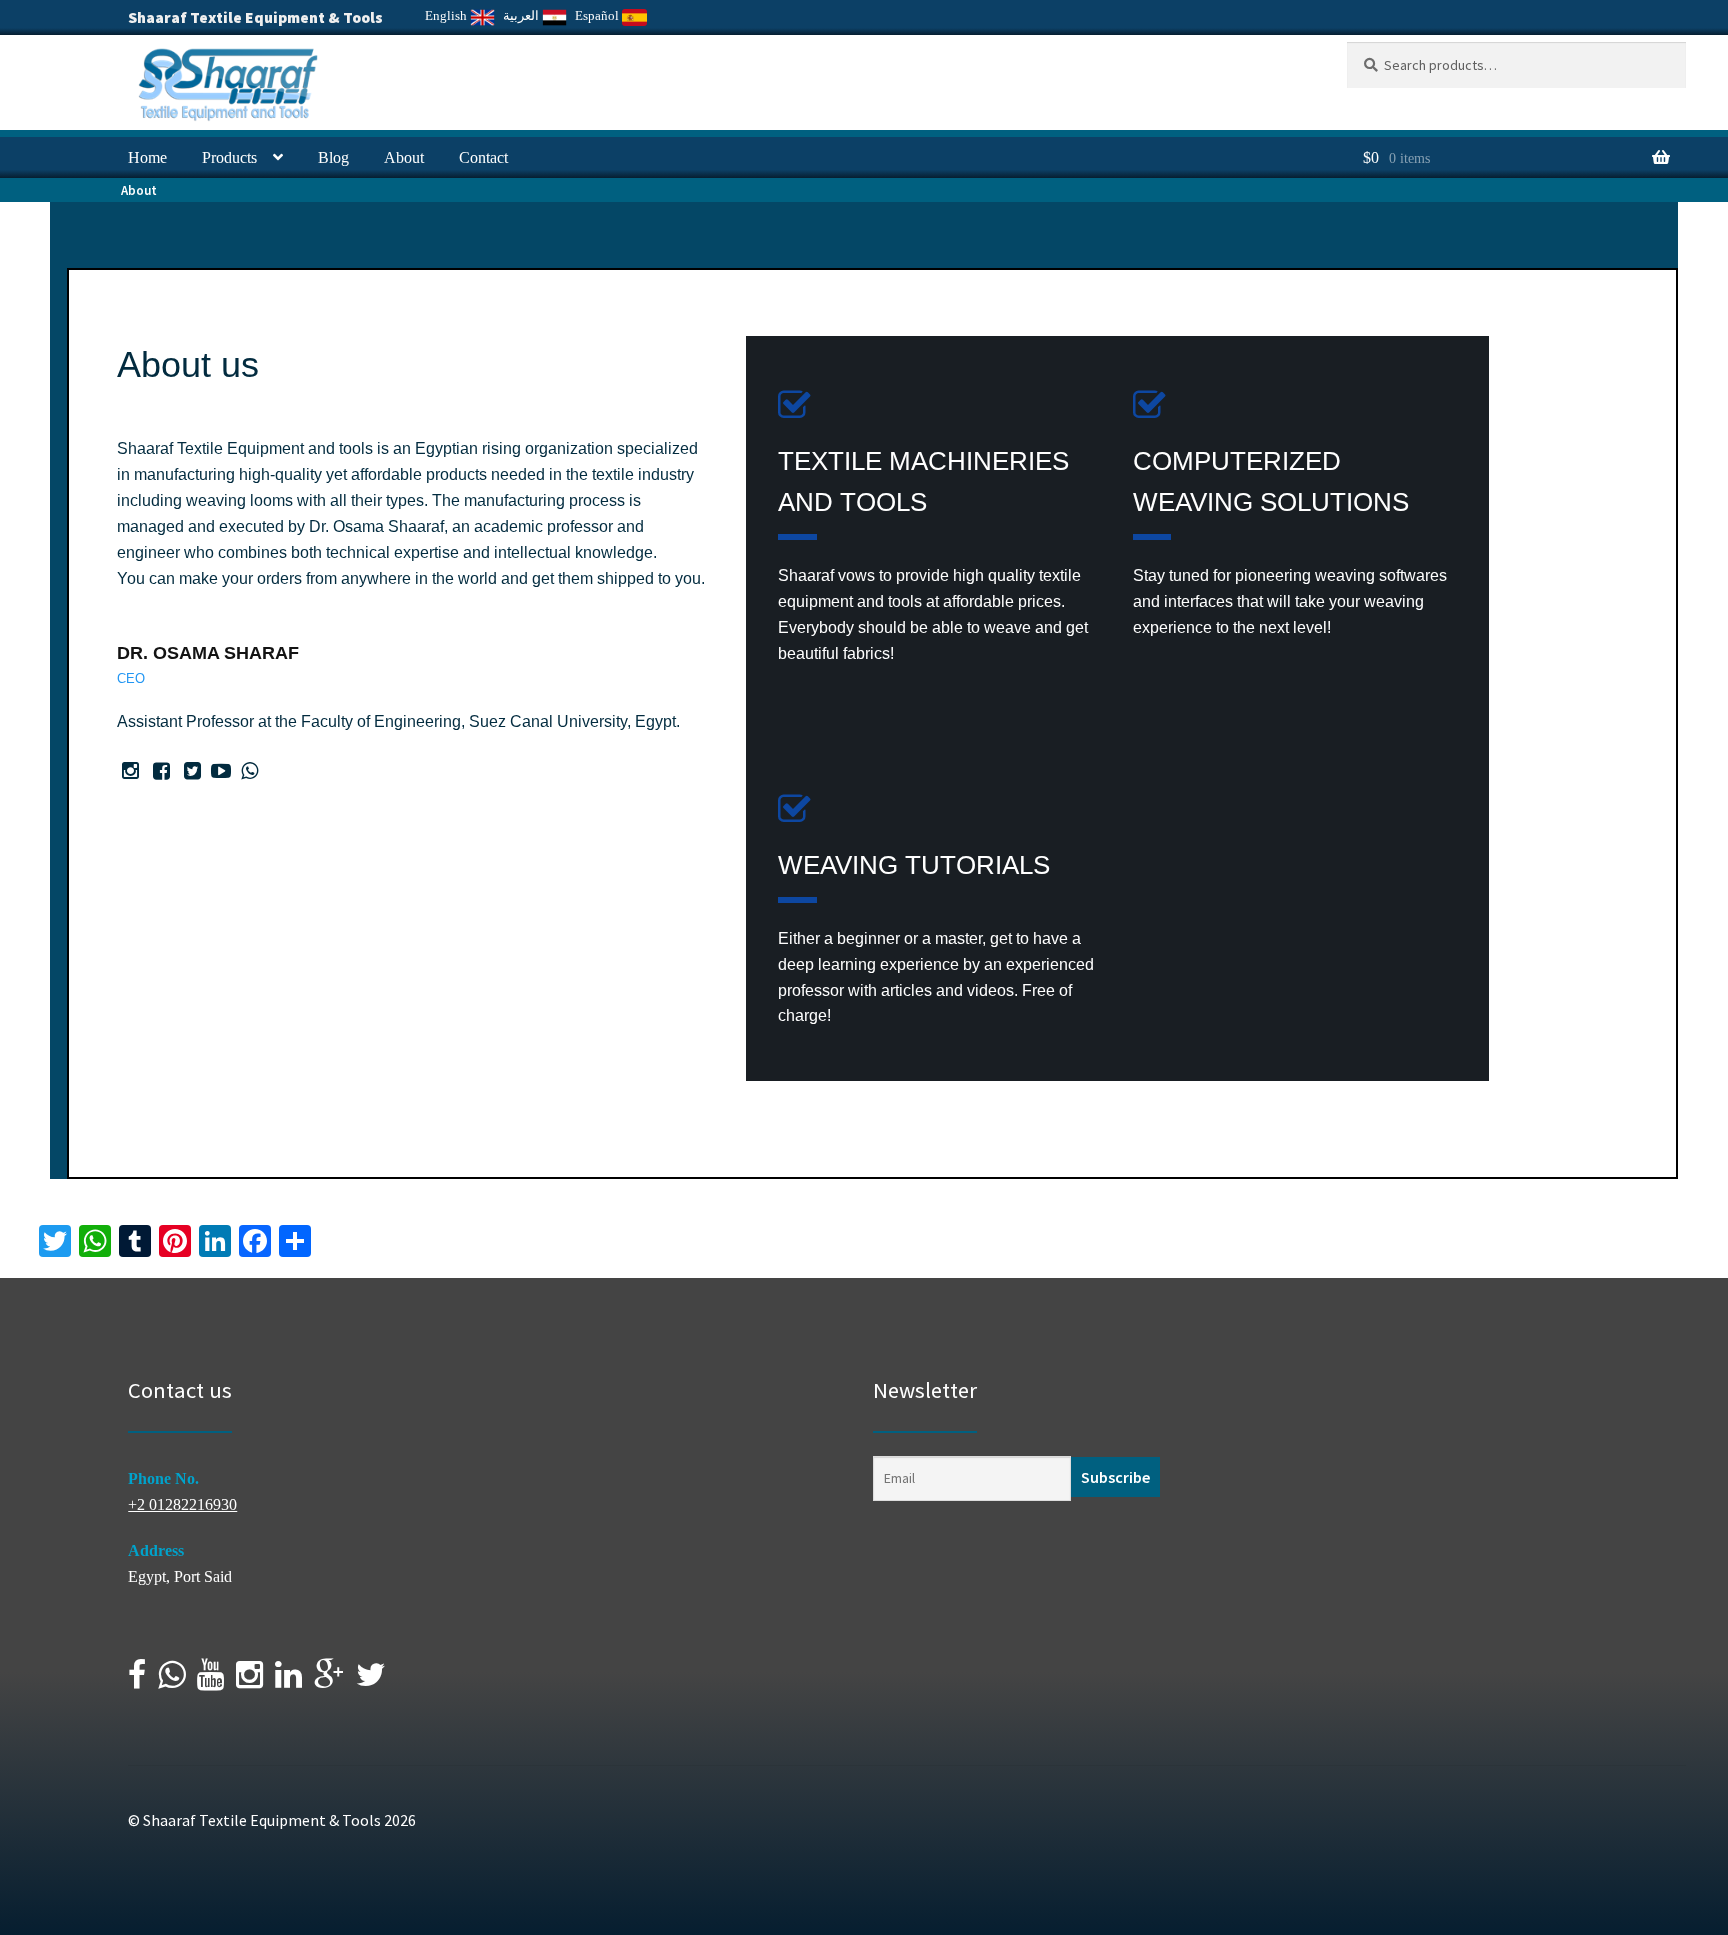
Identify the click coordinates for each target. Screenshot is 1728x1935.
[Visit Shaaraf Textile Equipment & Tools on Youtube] (210, 1680)
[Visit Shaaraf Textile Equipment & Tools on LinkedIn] (288, 1680)
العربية (522, 15)
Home (147, 157)
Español (598, 15)
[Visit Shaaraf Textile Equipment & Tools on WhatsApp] (171, 1680)
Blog (333, 157)
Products (229, 157)
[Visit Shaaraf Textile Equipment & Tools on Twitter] (371, 1680)
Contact (483, 157)
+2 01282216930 (182, 1504)
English (447, 15)
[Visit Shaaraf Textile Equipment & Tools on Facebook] (137, 1680)
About (404, 157)
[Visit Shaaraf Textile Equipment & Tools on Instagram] (249, 1680)
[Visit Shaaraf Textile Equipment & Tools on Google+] (329, 1680)
